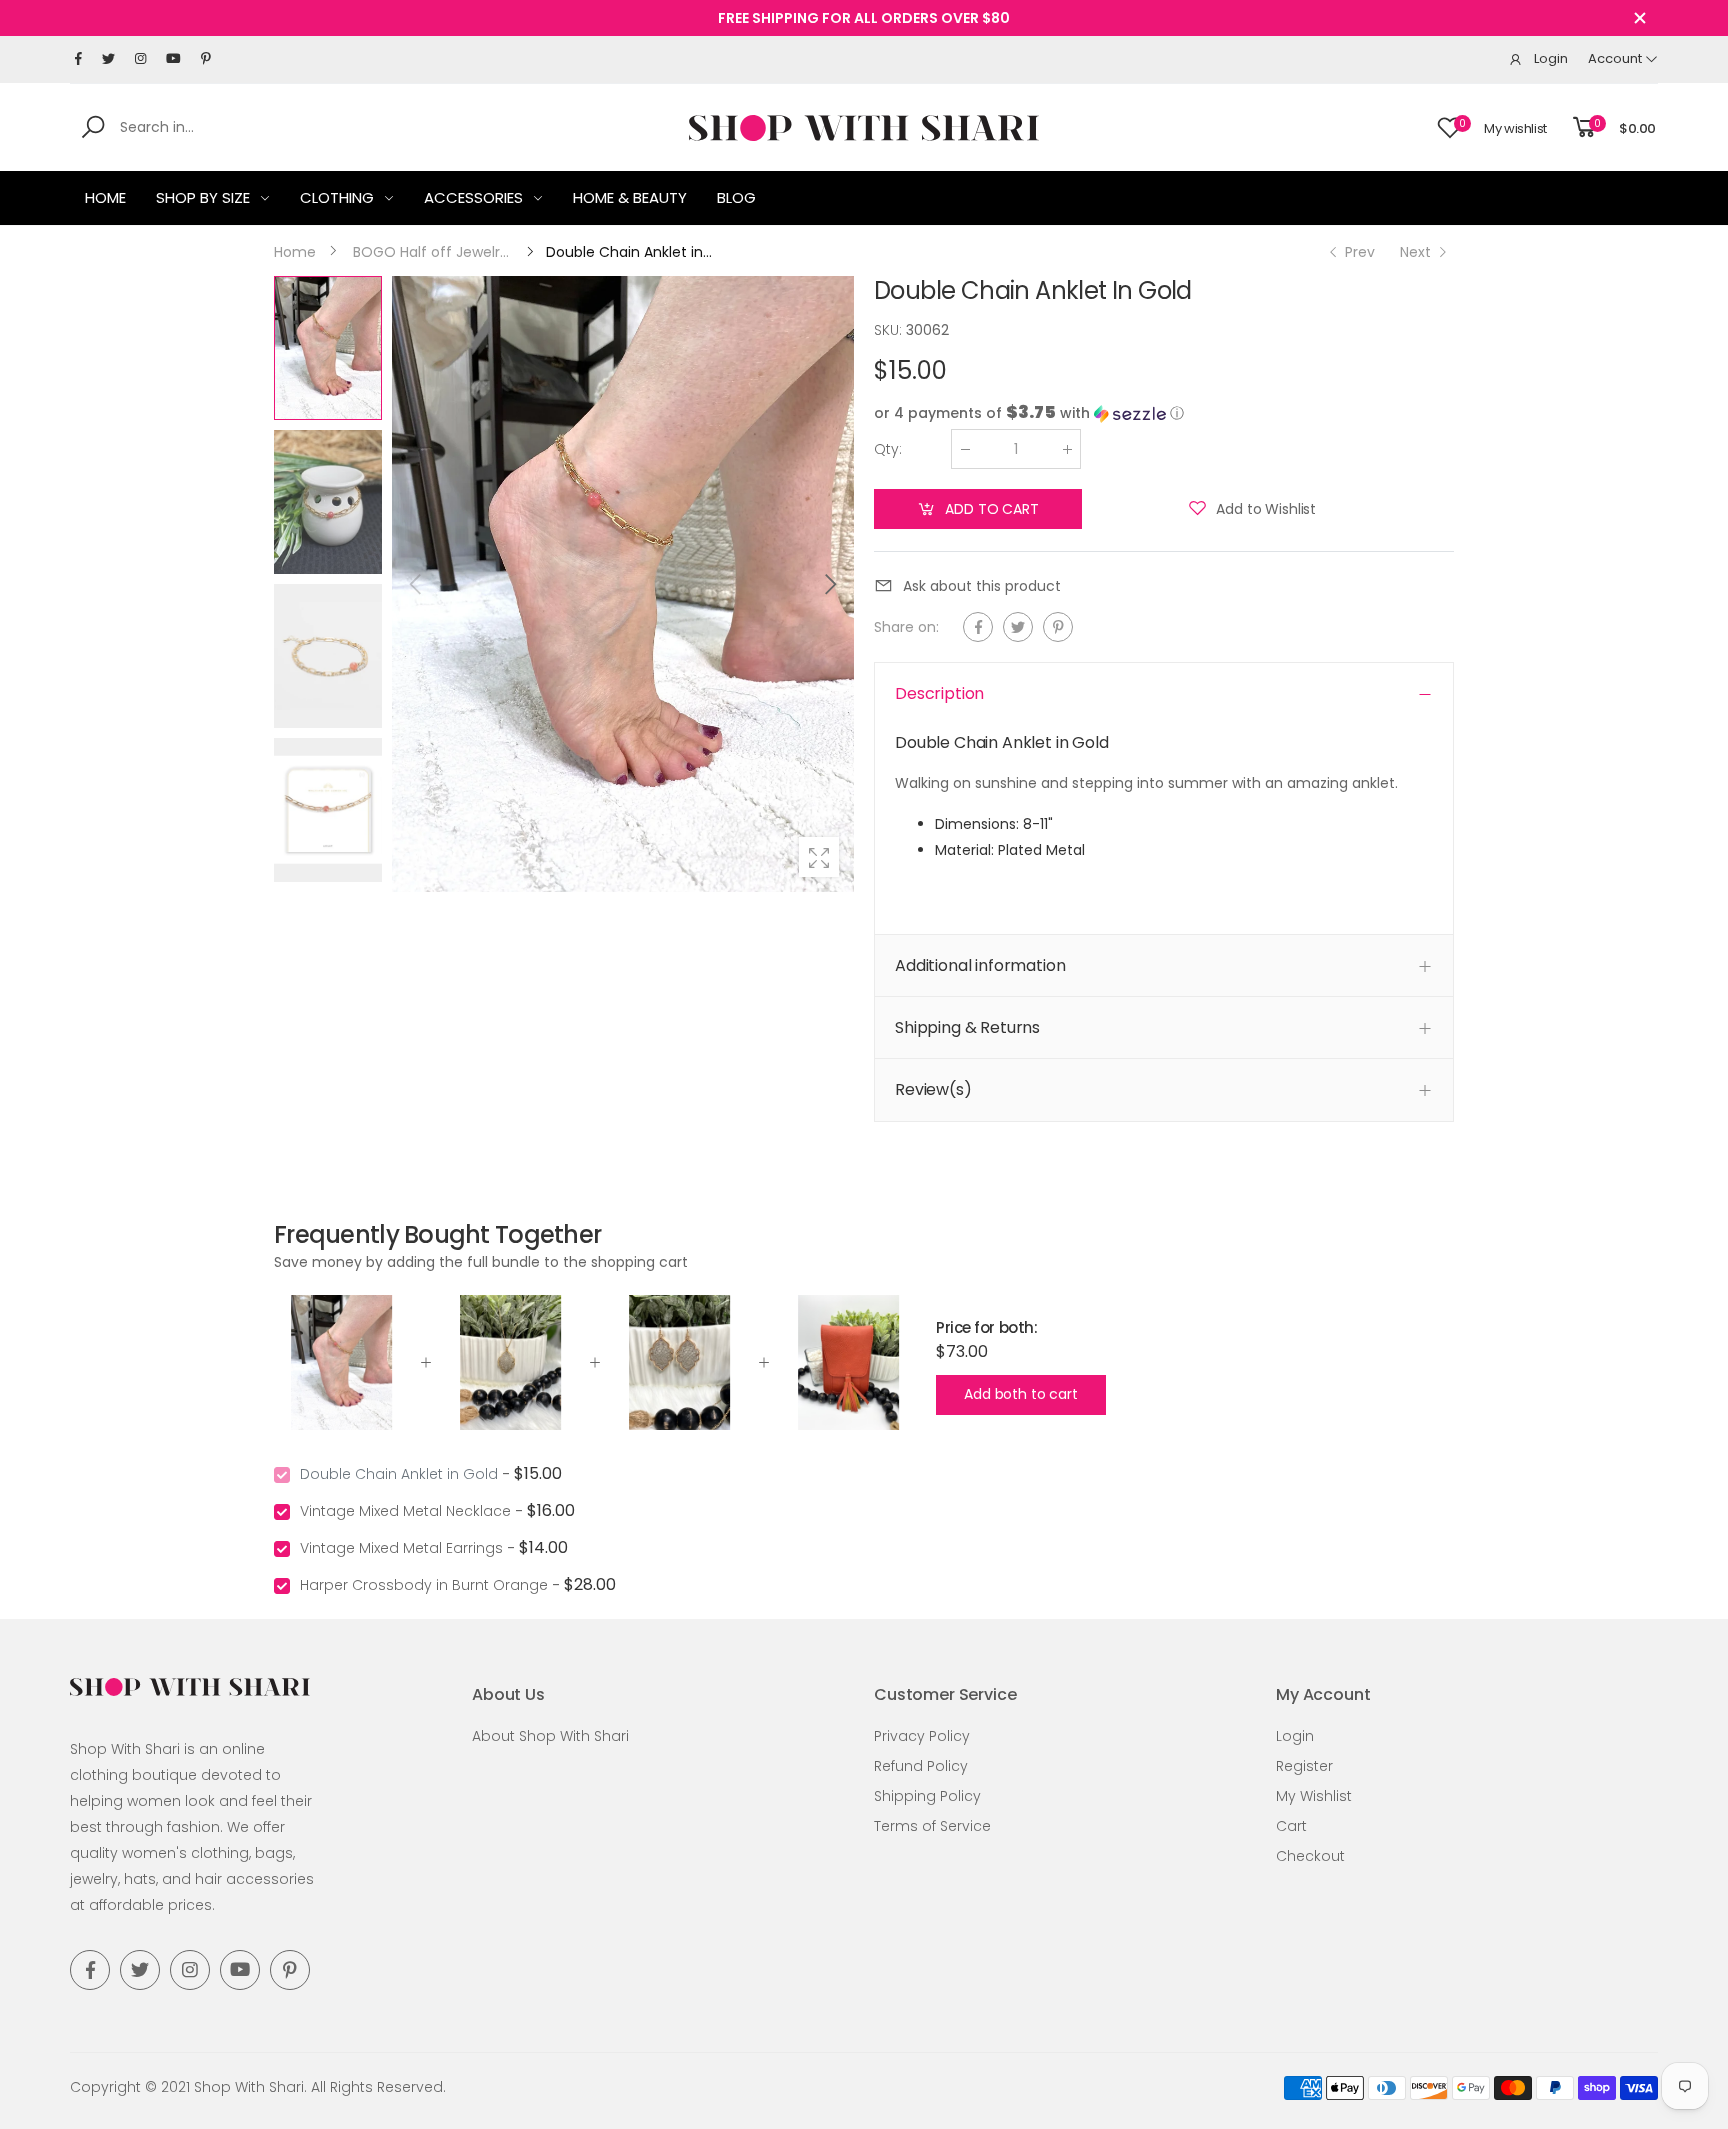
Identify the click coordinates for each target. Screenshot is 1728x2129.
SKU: (890, 330)
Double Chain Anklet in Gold (399, 1474)
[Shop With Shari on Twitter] (108, 59)
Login (1295, 1736)
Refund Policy (921, 1766)
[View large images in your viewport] (819, 857)
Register (1304, 1766)
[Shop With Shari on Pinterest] (206, 59)
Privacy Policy (922, 1736)
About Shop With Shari (550, 1736)
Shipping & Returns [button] (967, 1027)
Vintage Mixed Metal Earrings (401, 1548)
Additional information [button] (980, 965)
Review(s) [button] (933, 1089)
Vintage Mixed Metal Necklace (405, 1511)
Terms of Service (932, 1826)
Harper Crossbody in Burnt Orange (424, 1585)
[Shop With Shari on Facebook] (78, 59)
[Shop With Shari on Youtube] (173, 59)
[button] (829, 584)
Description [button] (939, 693)
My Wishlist (1314, 1796)
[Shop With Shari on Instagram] (140, 59)
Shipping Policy (927, 1796)
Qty (888, 449)
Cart (1291, 1826)
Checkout (1310, 1856)
